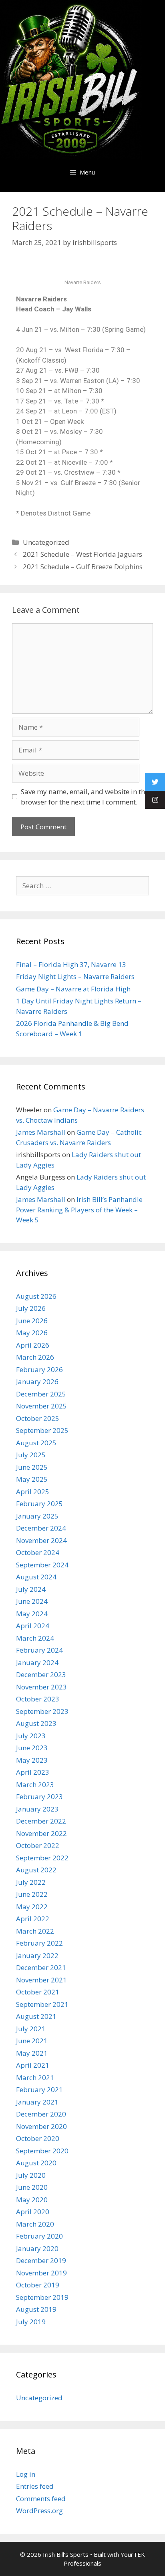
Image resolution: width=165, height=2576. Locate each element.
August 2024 (36, 1577)
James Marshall (41, 1132)
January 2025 (37, 1516)
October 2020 (38, 2138)
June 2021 (32, 2041)
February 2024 (39, 1650)
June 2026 (32, 1321)
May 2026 (32, 1333)
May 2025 (32, 1479)
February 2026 (39, 1369)
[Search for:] (82, 886)
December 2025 (41, 1394)
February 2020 (39, 2236)
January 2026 (37, 1381)
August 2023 (36, 1723)
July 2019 (31, 2322)
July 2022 (31, 1882)
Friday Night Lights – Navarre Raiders (75, 976)
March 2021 (35, 2077)
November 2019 (41, 2273)
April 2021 (33, 2065)
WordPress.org (39, 2511)
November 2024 (41, 1540)
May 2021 (32, 2053)
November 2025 (41, 1406)
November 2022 (41, 1833)
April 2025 (33, 1492)
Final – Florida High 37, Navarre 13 (71, 964)
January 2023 (37, 1809)
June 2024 (32, 1601)
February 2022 (39, 1943)
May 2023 (32, 1760)
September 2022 (42, 1858)
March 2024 (35, 1638)
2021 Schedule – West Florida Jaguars (82, 554)
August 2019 (36, 2309)
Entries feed (35, 2486)
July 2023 (31, 1736)
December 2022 (41, 1821)
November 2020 (41, 2126)
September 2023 (42, 1711)
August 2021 (36, 2016)
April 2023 (33, 1772)
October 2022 (38, 1845)
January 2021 (37, 2102)
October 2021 (38, 1992)
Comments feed (41, 2499)
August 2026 (36, 1296)
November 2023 (41, 1687)
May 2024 (32, 1614)
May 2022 (32, 1907)
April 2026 (33, 1345)
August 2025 (36, 1443)
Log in (26, 2474)
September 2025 (42, 1430)
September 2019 (42, 2297)
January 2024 (37, 1662)
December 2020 (41, 2114)
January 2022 (37, 1955)
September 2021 (42, 2004)
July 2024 (31, 1589)
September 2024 (42, 1565)
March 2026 (35, 1357)
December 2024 (41, 1528)
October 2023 (38, 1699)
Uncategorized (46, 542)
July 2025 (31, 1455)
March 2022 (35, 1931)
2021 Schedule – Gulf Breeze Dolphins (83, 567)
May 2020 (32, 2200)
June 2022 (32, 1894)
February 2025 (39, 1504)
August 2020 (36, 2163)
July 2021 (31, 2029)
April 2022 (33, 1919)
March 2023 (35, 1785)
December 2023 (41, 1674)
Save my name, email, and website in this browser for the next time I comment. (86, 797)
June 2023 (32, 1748)
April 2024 (33, 1626)
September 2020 (42, 2151)
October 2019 (38, 2285)
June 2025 (32, 1467)
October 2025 (38, 1418)
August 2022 (36, 1870)
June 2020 (32, 2187)
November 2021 (41, 1980)
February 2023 (39, 1797)
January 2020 (37, 2248)
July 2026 (31, 1308)
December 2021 (41, 1967)
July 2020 (31, 2175)
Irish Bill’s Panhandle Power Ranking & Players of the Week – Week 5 (79, 1210)
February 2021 (39, 2089)
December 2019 (41, 2260)
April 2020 (33, 2212)
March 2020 (35, 2224)
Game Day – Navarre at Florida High (73, 989)
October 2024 (38, 1552)
